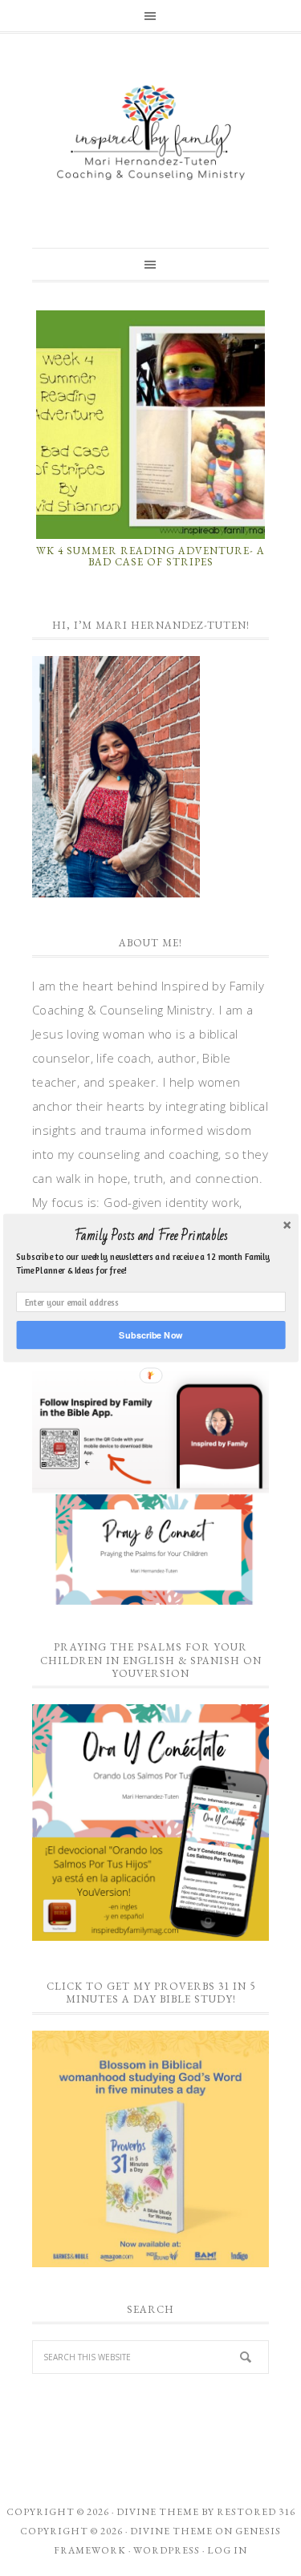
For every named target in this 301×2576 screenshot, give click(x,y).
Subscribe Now (150, 1335)
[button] (150, 1236)
